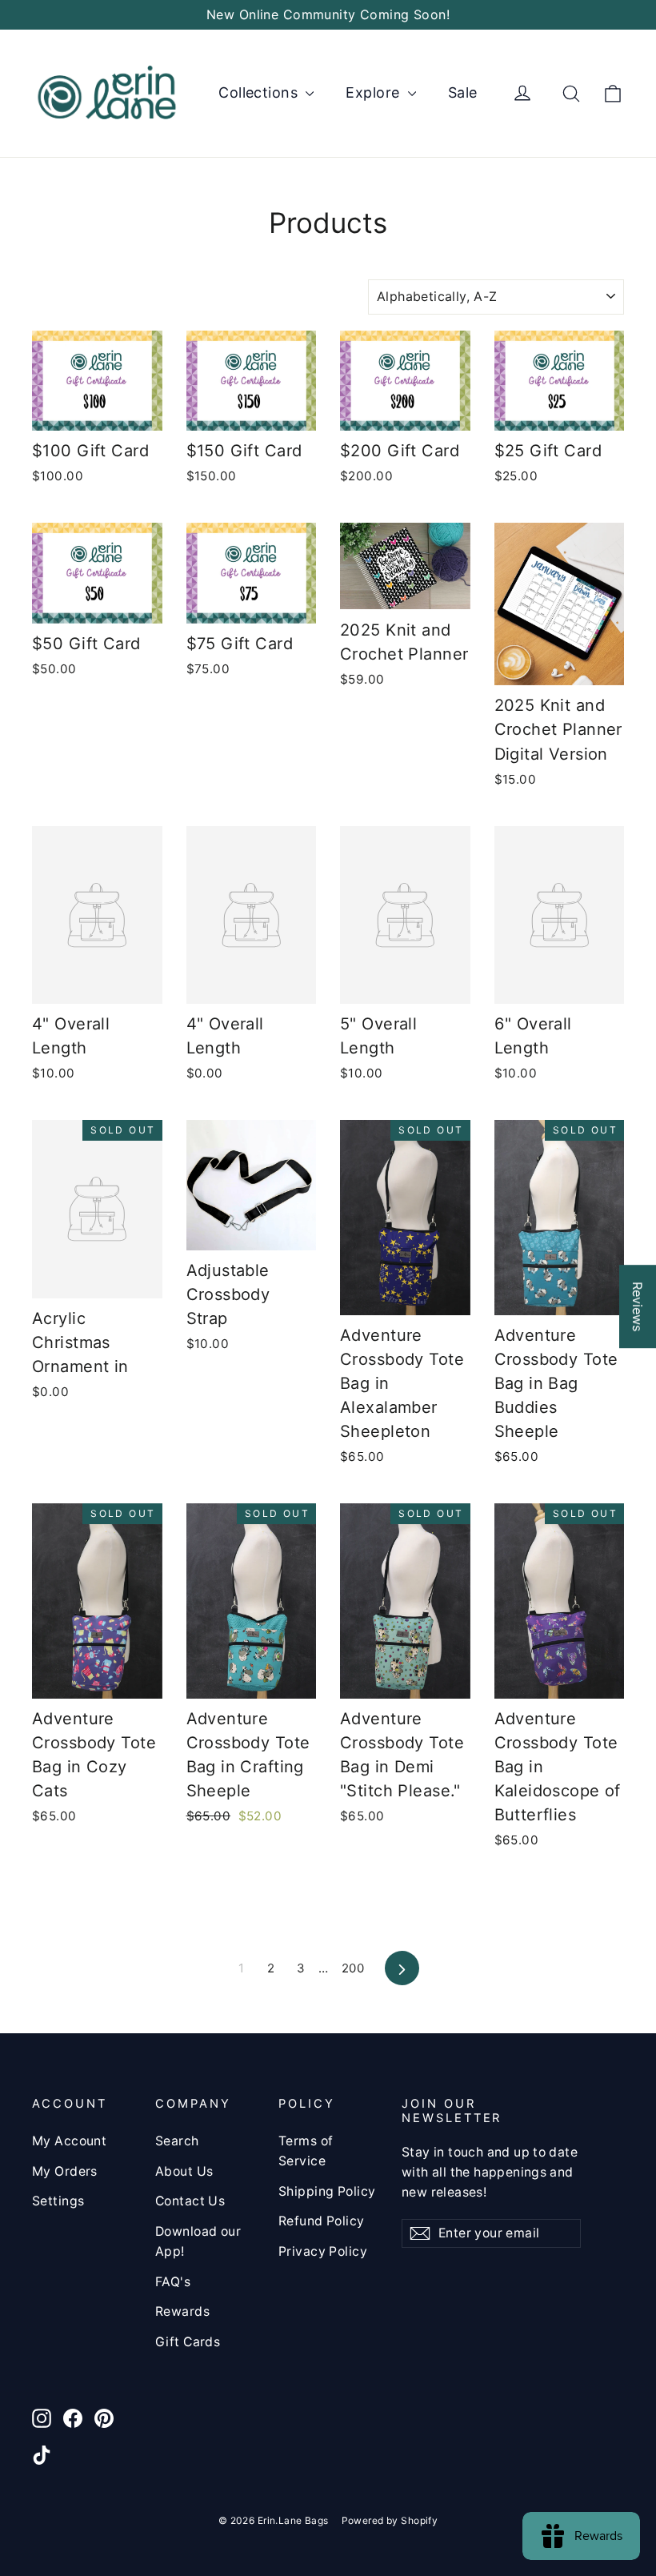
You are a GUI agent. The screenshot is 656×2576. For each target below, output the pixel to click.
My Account (69, 2141)
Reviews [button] (638, 1306)
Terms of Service (306, 2151)
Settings (58, 2201)
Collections (260, 92)
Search (177, 2141)
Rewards (182, 2311)
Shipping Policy (327, 2191)
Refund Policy (322, 2221)
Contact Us (190, 2201)
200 (353, 1968)
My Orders (65, 2171)
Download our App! (198, 2241)
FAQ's (173, 2282)
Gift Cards (188, 2342)
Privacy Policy (323, 2251)
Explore (374, 92)
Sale (463, 92)
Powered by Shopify (390, 2520)
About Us (184, 2171)
